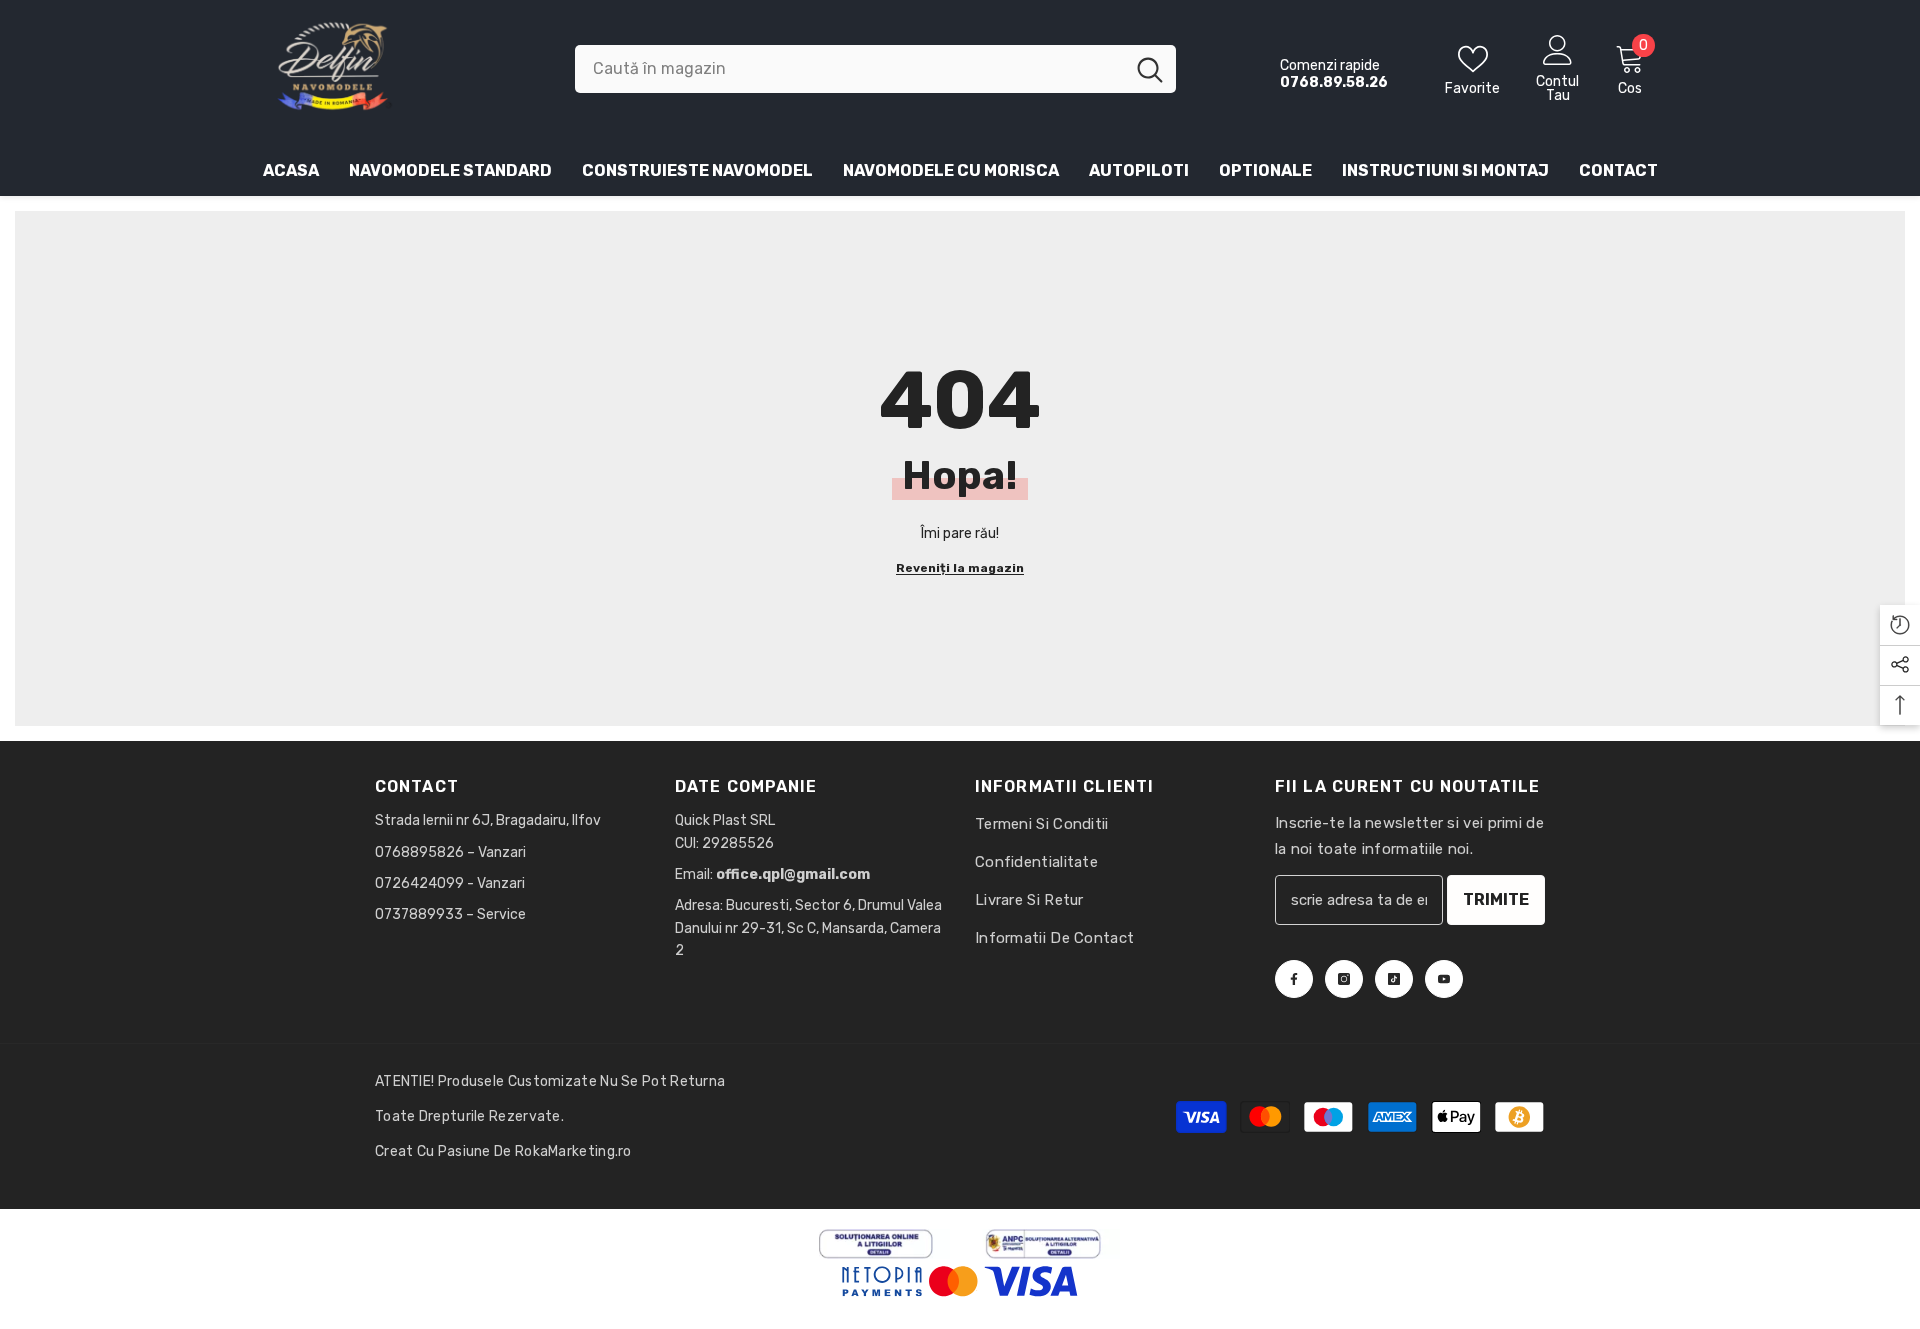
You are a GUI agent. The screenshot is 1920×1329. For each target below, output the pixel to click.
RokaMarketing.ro (573, 1151)
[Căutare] (875, 69)
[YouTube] (1444, 979)
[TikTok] (1394, 979)
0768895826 (421, 852)
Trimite (1496, 899)
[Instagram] (1344, 979)
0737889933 (419, 914)
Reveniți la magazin (960, 568)
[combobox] (849, 69)
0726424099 (419, 883)
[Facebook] (1294, 979)
